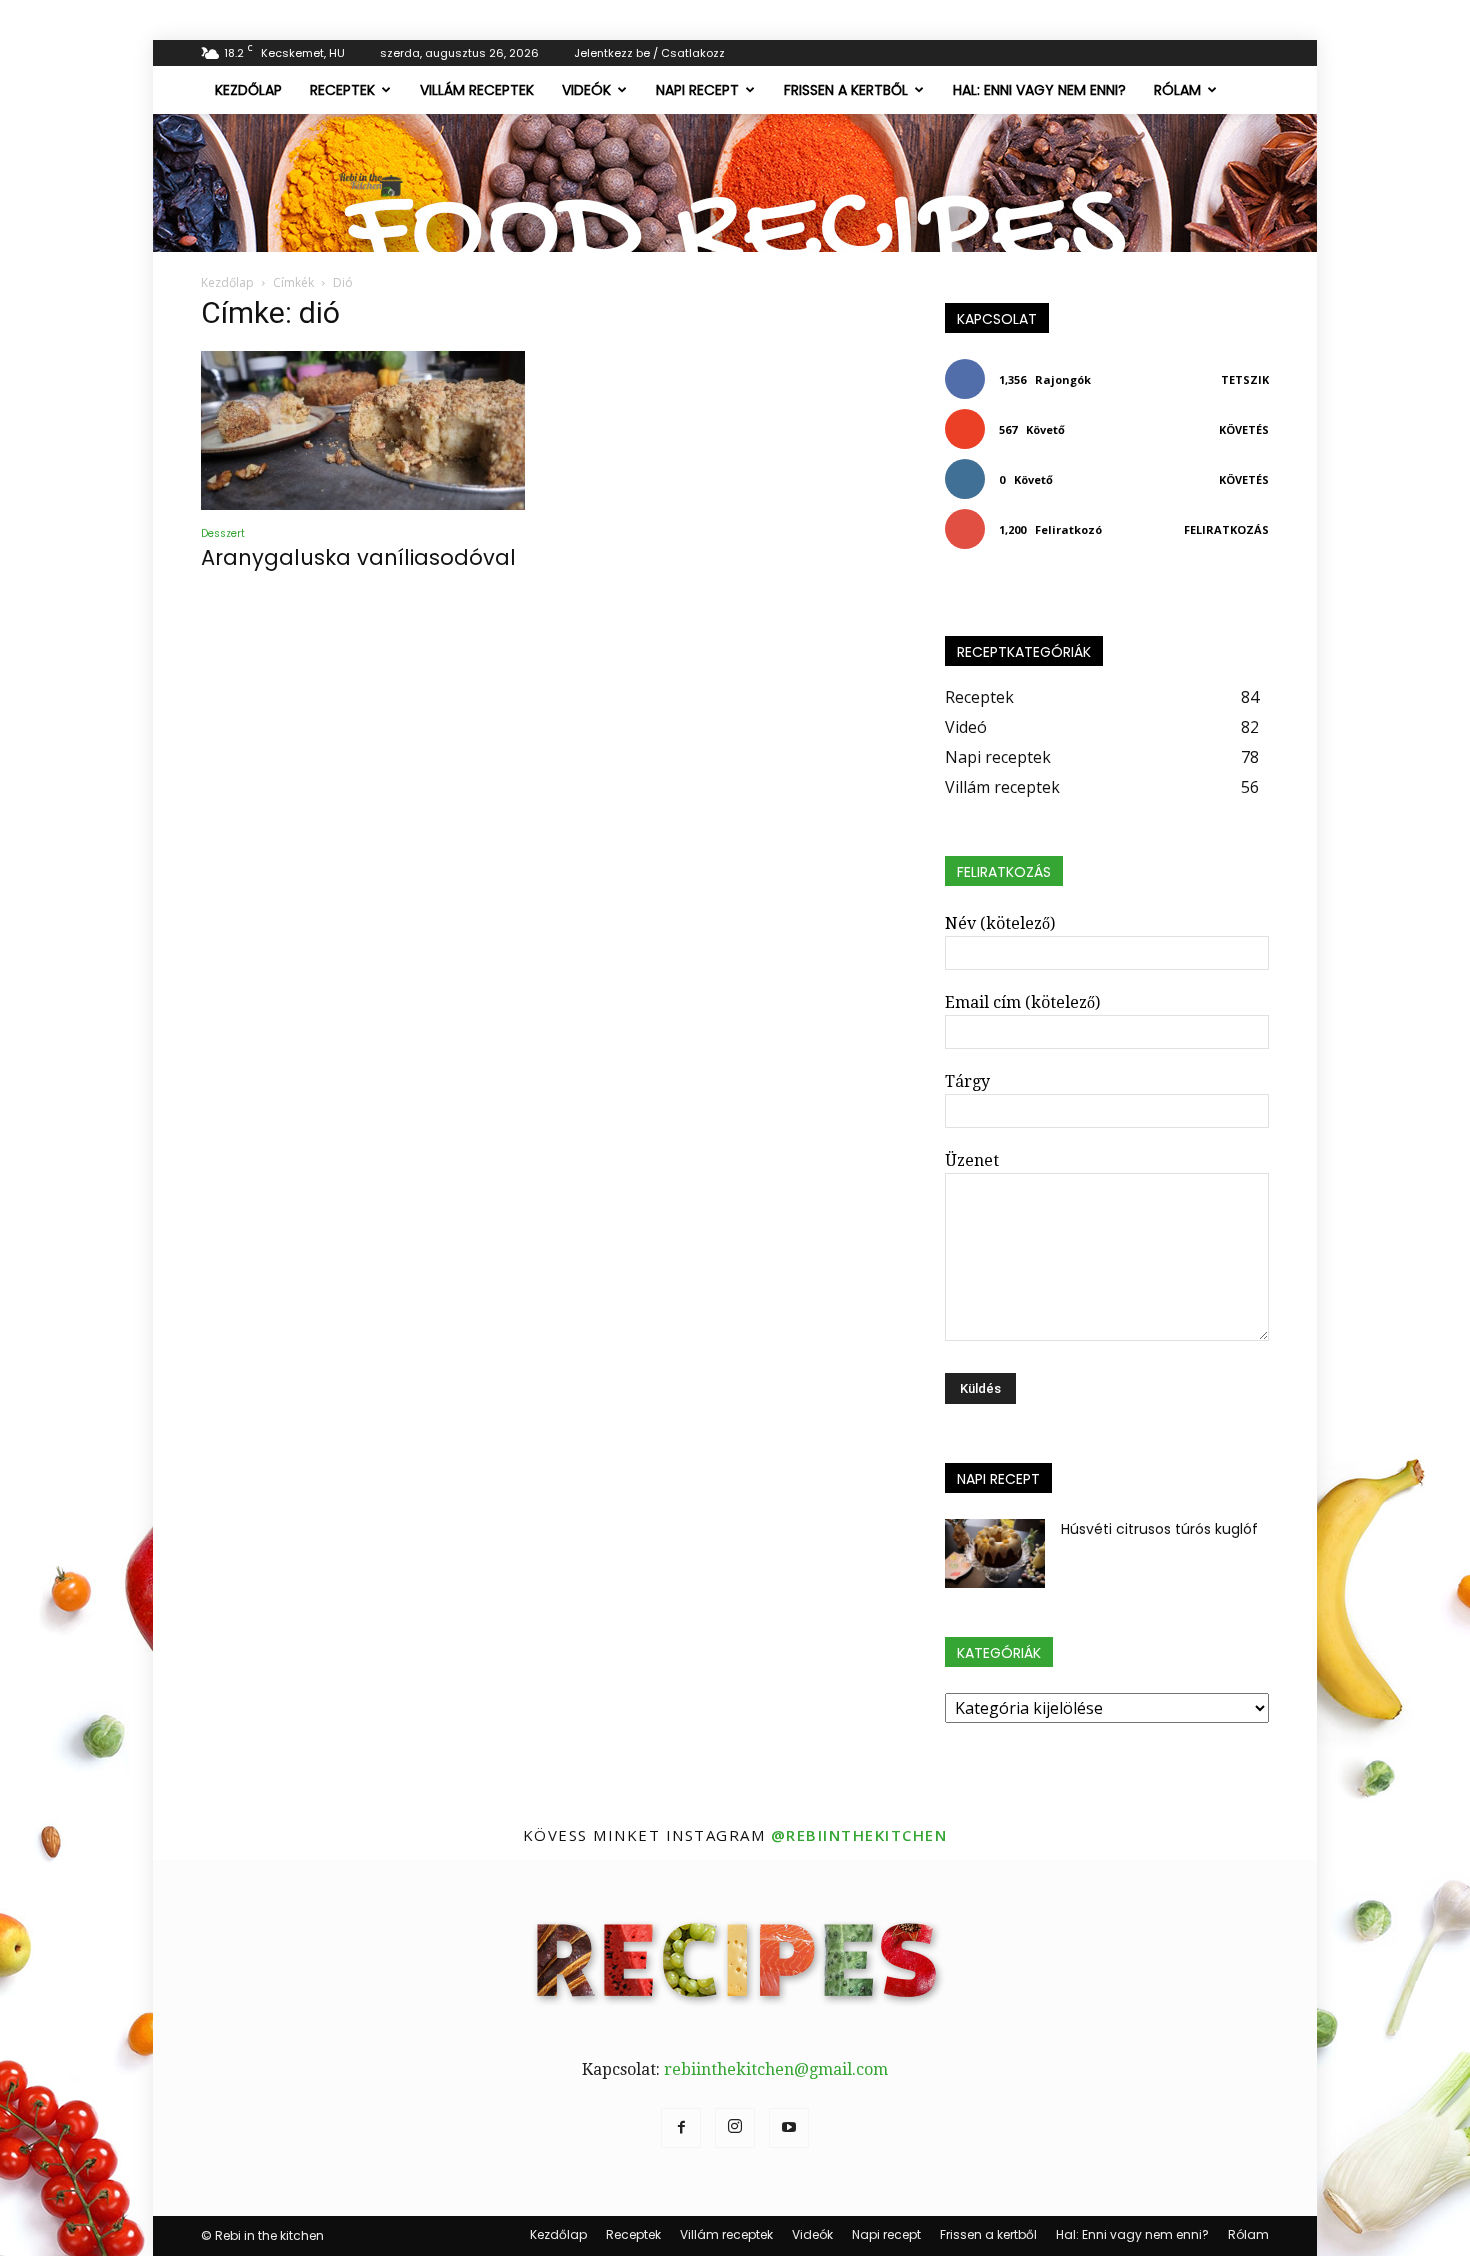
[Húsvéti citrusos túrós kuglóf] (995, 1553)
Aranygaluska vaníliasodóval (358, 557)
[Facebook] (681, 2128)
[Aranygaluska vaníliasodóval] (363, 430)
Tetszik (1245, 379)
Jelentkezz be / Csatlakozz (649, 53)
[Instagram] (735, 2128)
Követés (1244, 429)
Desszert (223, 533)
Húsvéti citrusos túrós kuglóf (1159, 1529)
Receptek (342, 90)
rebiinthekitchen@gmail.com (776, 2069)
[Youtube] (789, 2128)
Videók (586, 90)
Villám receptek (477, 90)
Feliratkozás (1226, 529)
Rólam (1177, 90)
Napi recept (697, 90)
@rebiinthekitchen (859, 1835)
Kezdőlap (248, 90)
